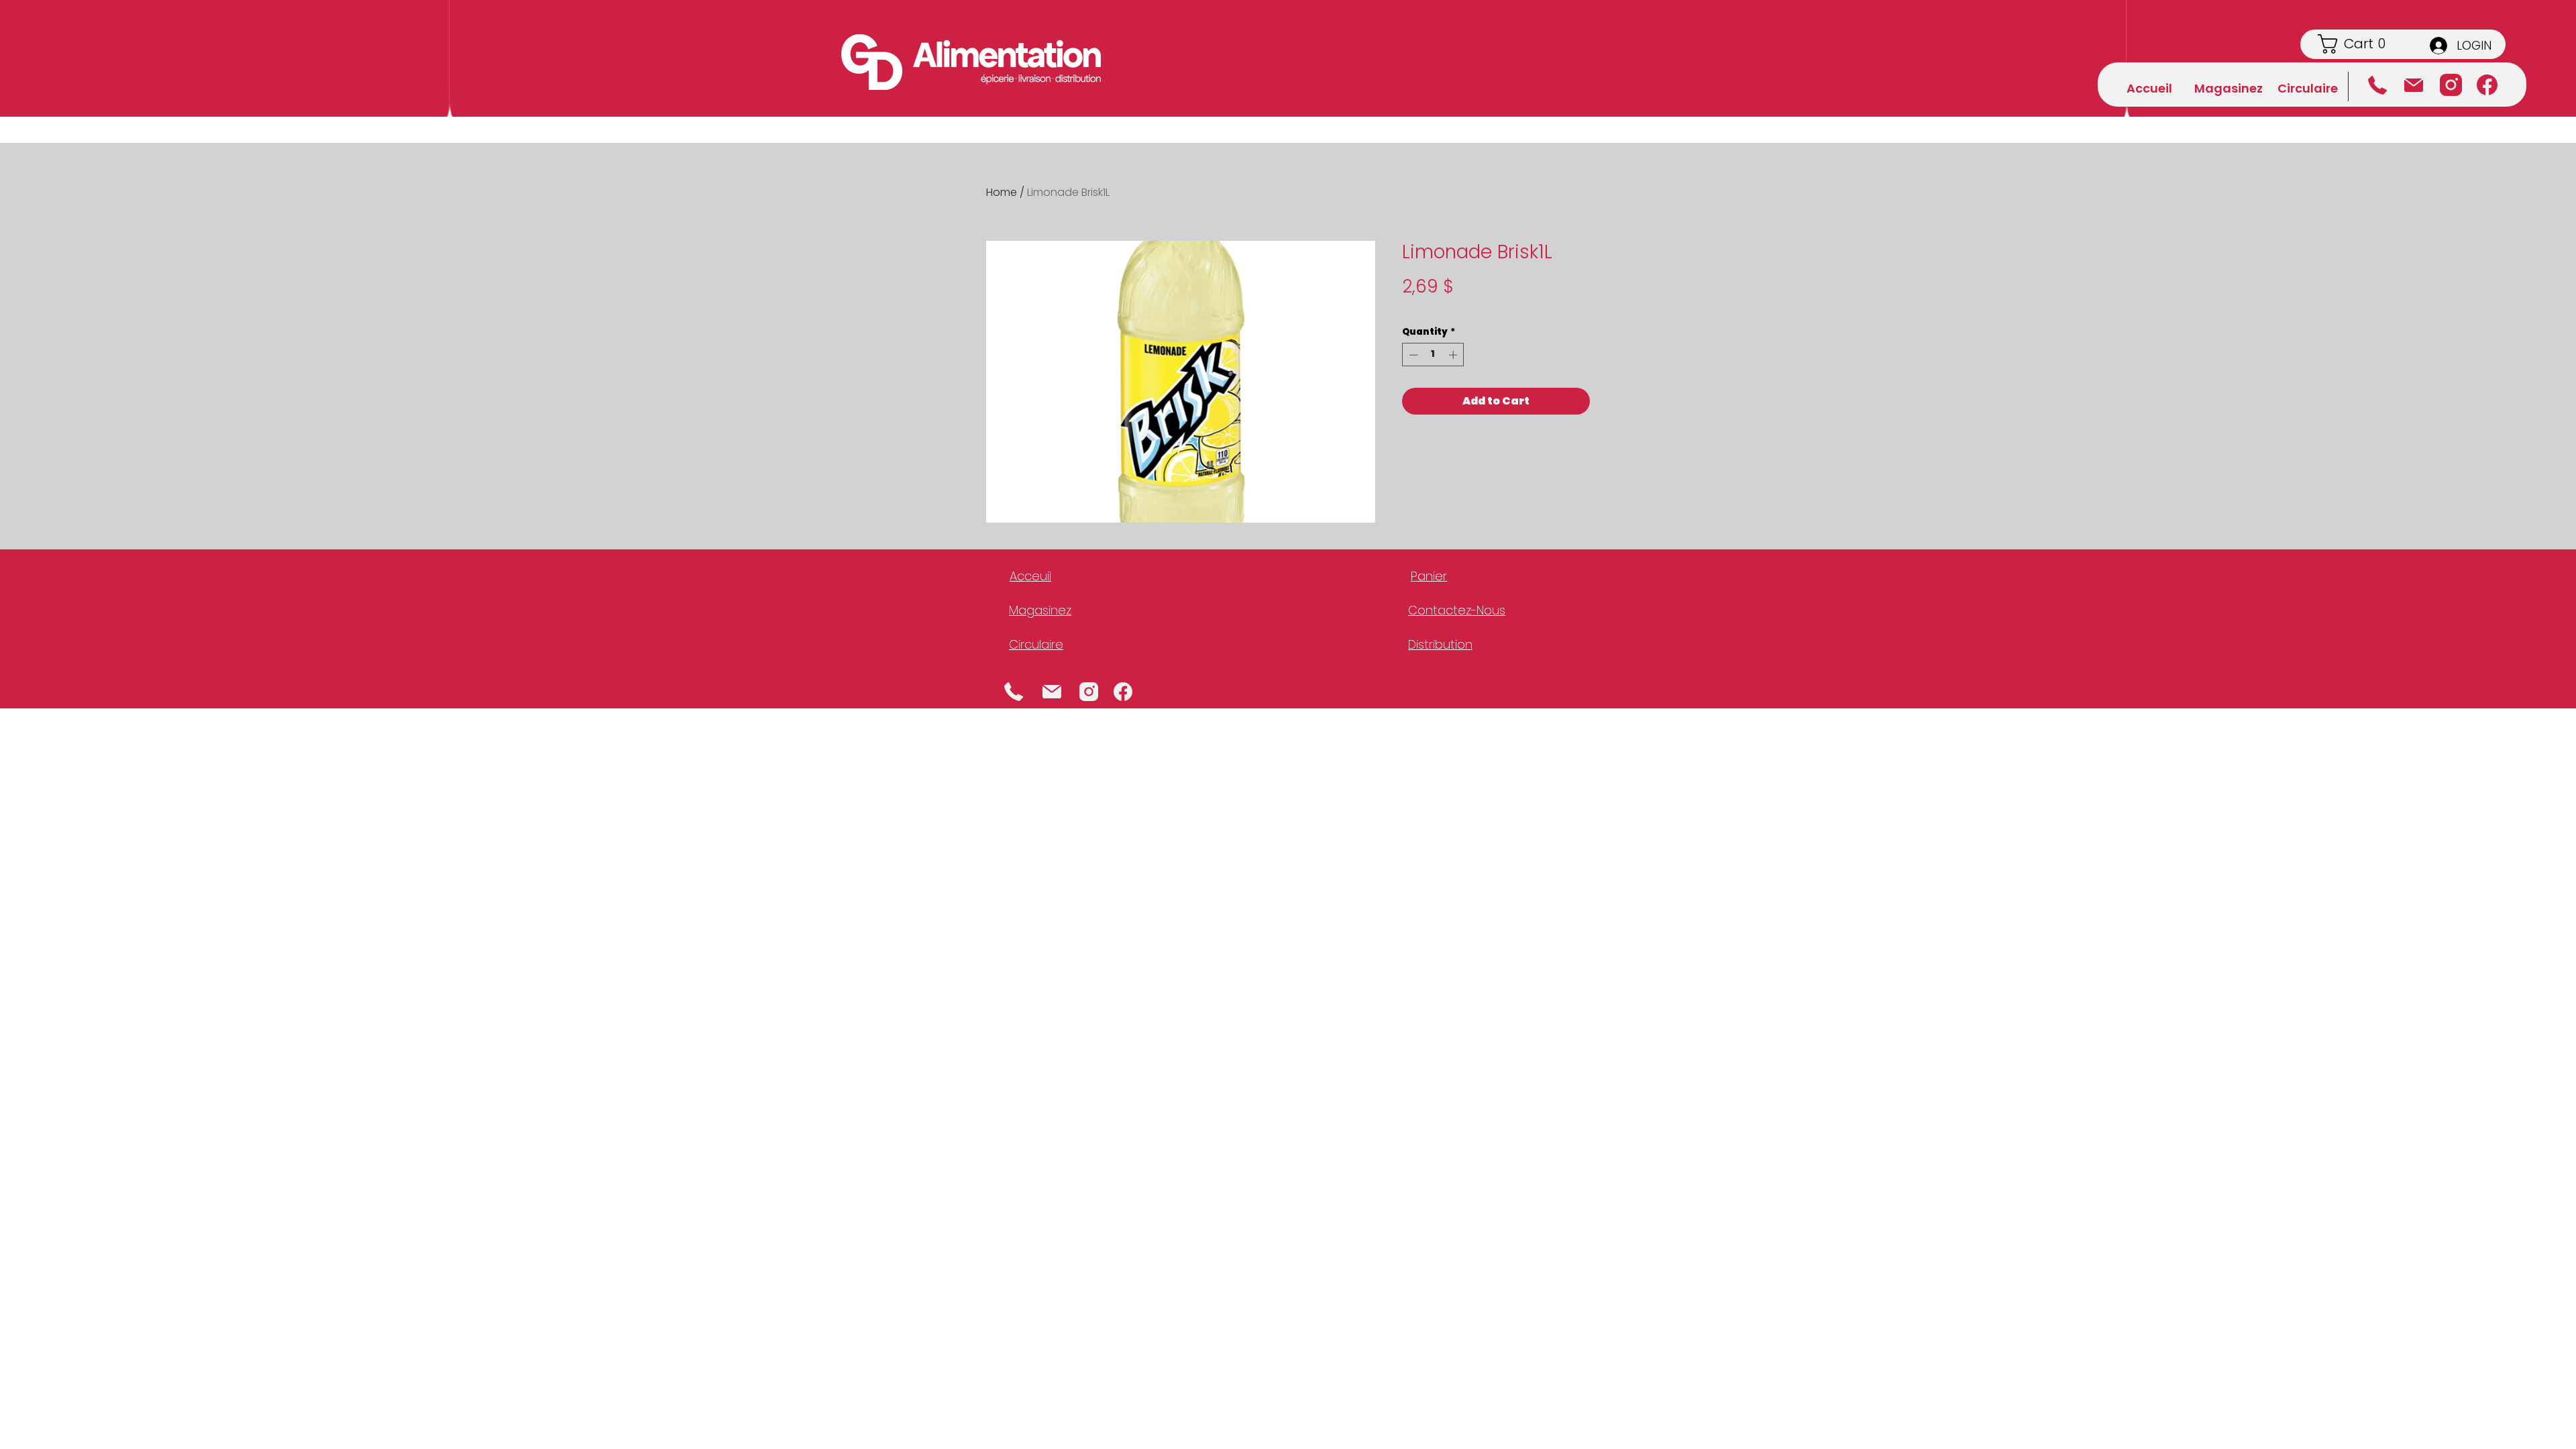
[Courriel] (2413, 85)
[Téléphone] (2377, 85)
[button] (2362, 44)
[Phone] (1014, 691)
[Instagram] (2451, 85)
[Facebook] (2487, 85)
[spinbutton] (1433, 355)
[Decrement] (1412, 355)
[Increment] (1454, 355)
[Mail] (1052, 691)
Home (1002, 192)
